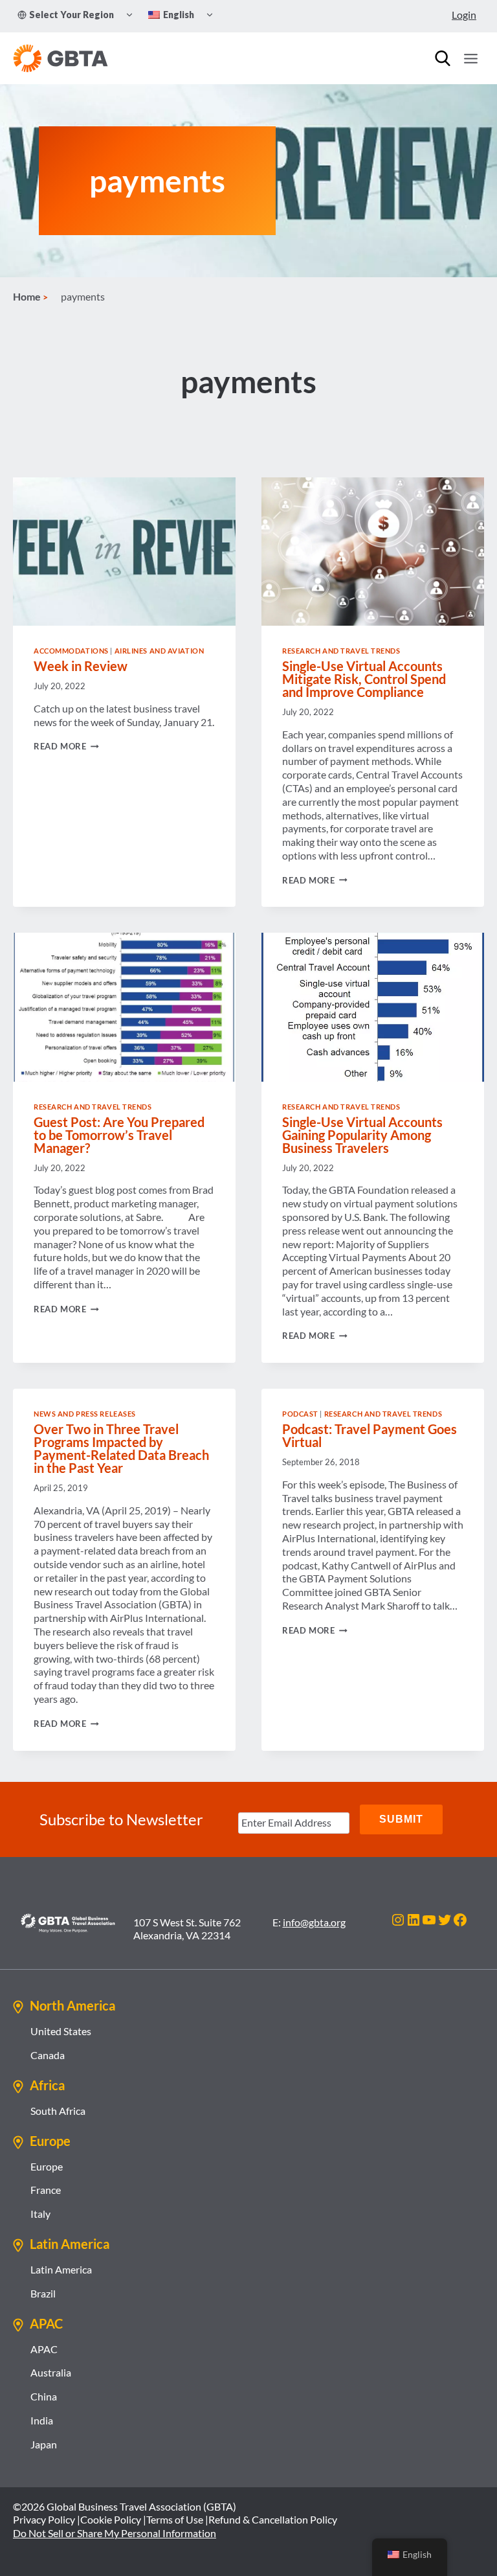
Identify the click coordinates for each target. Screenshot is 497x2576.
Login (464, 15)
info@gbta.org (314, 1922)
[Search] (443, 58)
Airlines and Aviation (160, 651)
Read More (66, 746)
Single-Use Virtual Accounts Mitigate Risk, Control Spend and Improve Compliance (364, 679)
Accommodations (71, 651)
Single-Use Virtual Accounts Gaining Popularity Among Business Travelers (362, 1135)
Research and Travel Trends (341, 651)
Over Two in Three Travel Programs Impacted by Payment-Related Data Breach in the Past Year (121, 1448)
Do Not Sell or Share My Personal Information (115, 2533)
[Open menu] (470, 58)
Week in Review (81, 666)
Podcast (300, 1414)
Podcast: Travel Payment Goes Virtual (370, 1435)
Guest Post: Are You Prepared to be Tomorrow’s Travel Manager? (119, 1135)
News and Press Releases (85, 1414)
